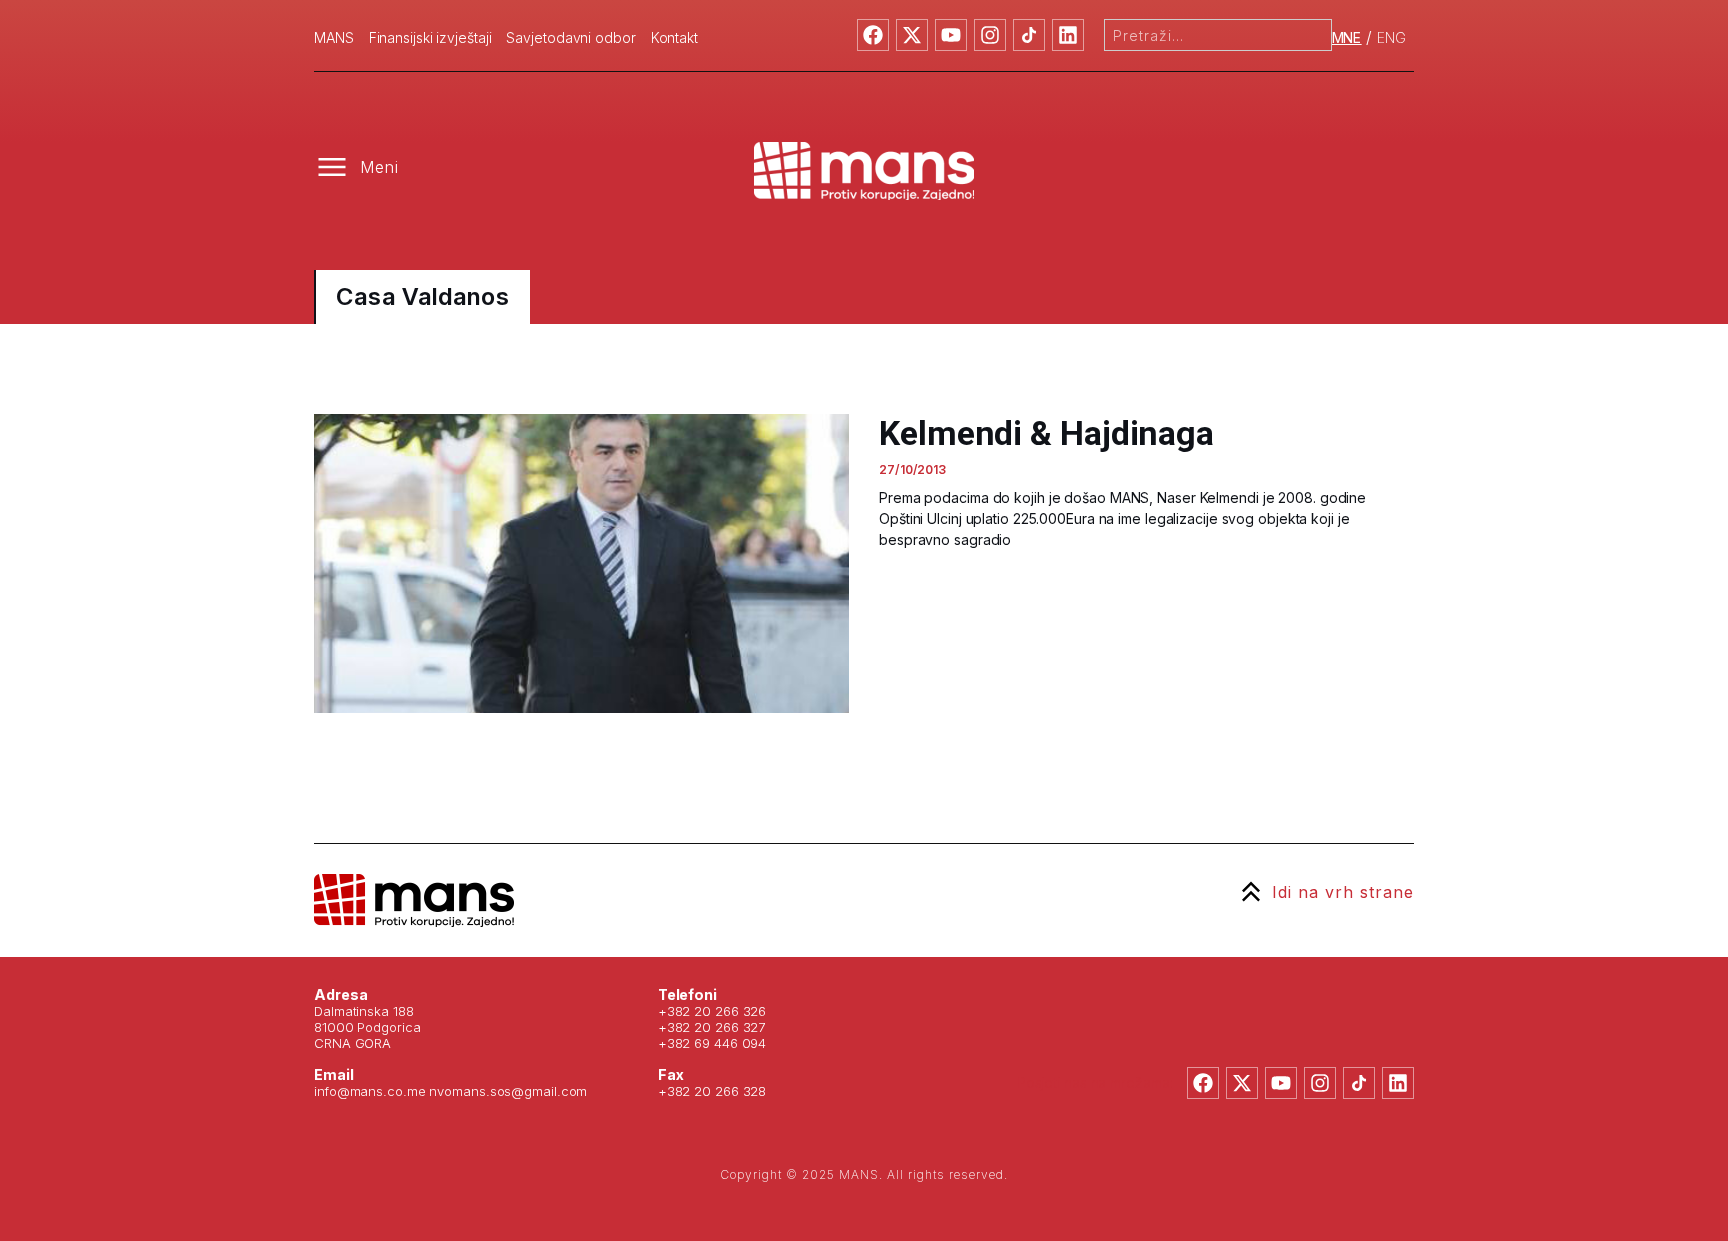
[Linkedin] (1068, 35)
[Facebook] (873, 35)
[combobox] (1218, 35)
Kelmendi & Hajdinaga (1046, 433)
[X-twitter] (912, 35)
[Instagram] (990, 35)
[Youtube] (951, 35)
